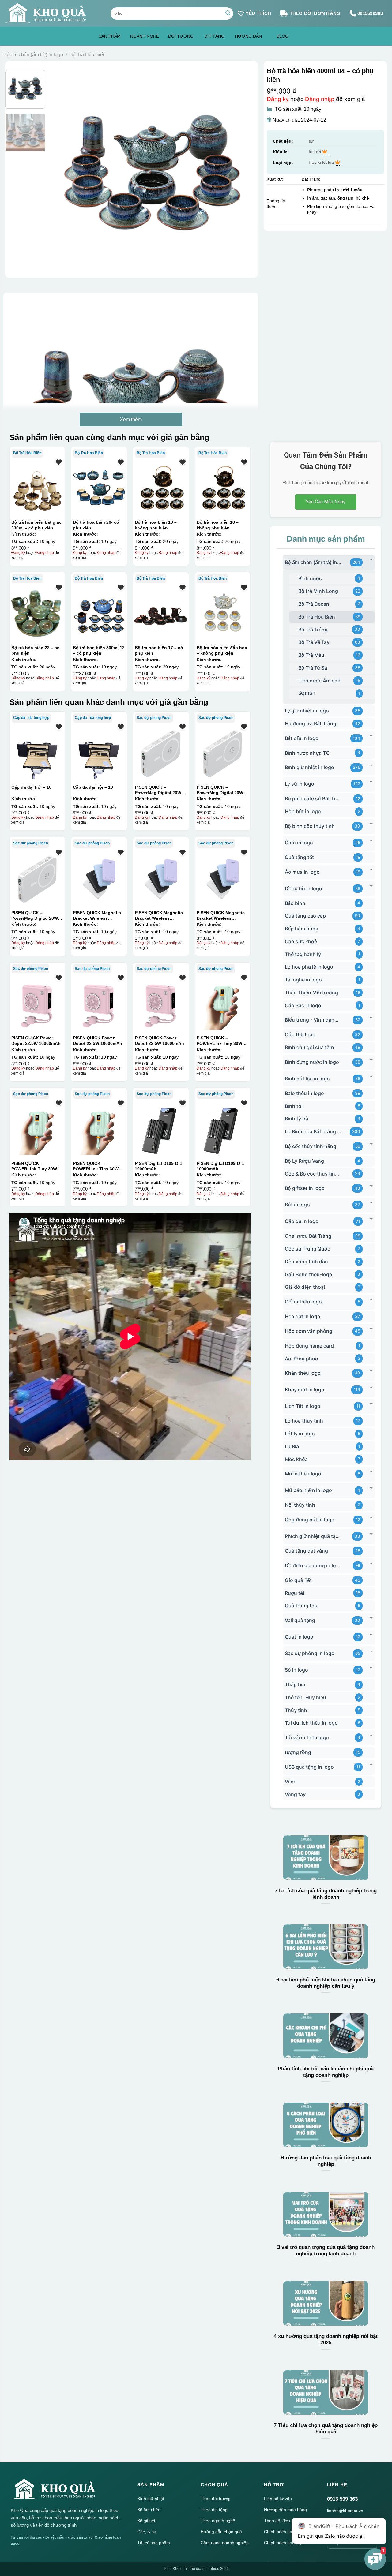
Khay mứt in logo (305, 1389)
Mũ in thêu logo (303, 1474)
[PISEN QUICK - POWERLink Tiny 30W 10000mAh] (223, 1004)
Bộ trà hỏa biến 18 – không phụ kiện (218, 525)
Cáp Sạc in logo (303, 1005)
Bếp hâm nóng (302, 929)
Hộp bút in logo (303, 811)
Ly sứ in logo (300, 784)
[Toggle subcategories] (371, 560)
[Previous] (62, 173)
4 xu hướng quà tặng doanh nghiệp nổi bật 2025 (326, 2340)
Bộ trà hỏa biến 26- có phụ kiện (96, 525)
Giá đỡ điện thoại (305, 1287)
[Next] (243, 173)
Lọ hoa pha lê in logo (309, 967)
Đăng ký (278, 99)
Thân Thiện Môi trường (311, 993)
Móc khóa (296, 1459)
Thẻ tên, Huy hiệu (305, 1697)
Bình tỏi (294, 1106)
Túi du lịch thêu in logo (311, 1723)
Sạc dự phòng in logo (310, 1653)
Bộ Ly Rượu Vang (304, 1161)
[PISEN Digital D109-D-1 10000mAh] (161, 1129)
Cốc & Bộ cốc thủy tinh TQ (313, 1174)
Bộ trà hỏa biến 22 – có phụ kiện (36, 650)
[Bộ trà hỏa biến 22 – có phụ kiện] (37, 614)
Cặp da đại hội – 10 (31, 787)
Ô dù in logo (299, 843)
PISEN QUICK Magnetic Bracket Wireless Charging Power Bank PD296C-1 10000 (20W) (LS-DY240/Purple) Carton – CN (100, 915)
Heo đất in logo (303, 1316)
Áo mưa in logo (302, 872)
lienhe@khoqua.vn (345, 2511)
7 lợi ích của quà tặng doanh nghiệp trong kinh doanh (326, 1894)
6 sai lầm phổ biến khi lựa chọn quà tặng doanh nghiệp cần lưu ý (326, 1983)
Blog (283, 36)
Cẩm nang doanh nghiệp (225, 2543)
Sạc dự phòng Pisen (154, 718)
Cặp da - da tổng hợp (31, 718)
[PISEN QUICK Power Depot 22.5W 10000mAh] (37, 1004)
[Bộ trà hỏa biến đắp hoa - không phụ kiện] (223, 614)
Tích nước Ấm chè (319, 681)
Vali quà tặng (300, 1620)
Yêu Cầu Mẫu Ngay (326, 502)
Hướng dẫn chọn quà (221, 2532)
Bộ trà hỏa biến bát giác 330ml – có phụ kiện (36, 525)
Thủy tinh (296, 1710)
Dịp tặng (214, 36)
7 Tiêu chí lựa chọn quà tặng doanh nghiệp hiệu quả (326, 2429)
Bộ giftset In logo (305, 1188)
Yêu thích (258, 13)
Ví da (291, 1782)
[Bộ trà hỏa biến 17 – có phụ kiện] (161, 614)
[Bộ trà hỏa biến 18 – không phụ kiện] (223, 488)
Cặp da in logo (302, 1221)
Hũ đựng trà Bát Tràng (311, 723)
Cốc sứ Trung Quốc (307, 1249)
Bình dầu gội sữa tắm (309, 1047)
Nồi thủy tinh (300, 1505)
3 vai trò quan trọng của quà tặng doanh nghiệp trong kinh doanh (326, 2251)
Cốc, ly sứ (147, 2532)
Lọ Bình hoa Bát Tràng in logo (313, 1131)
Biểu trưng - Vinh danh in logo (313, 1020)
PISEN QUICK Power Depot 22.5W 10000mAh (36, 1041)
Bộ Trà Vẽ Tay (314, 642)
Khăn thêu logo (303, 1373)
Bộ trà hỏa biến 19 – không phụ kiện (156, 525)
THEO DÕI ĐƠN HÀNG (315, 13)
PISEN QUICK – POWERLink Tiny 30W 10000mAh (219, 1041)
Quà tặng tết (299, 857)
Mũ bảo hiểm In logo (308, 1490)
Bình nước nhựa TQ (307, 753)
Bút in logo (297, 1205)
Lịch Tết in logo (303, 1406)
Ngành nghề (145, 36)
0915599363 (370, 13)
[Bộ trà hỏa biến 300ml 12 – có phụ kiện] (99, 614)
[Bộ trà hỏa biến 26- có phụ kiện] (99, 488)
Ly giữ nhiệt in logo (307, 711)
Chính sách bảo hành (285, 2532)
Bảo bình (295, 903)
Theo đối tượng (216, 2499)
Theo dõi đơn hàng (283, 2521)
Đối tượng (181, 36)
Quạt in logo (299, 1637)
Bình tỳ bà (296, 1119)
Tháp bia (295, 1684)
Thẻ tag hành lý (303, 954)
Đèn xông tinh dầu (306, 1262)
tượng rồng (298, 1752)
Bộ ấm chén (149, 2510)
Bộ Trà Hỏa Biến (88, 55)
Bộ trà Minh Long (318, 591)
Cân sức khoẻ (301, 941)
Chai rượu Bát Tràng (308, 1236)
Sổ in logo (296, 1670)
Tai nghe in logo (303, 980)
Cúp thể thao (300, 1034)
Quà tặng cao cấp (305, 916)
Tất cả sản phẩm (154, 2543)
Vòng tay (295, 1794)
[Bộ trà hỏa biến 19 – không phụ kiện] (161, 488)
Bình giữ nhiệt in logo (309, 767)
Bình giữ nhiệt (151, 2499)
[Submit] (228, 13)
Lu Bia (292, 1446)
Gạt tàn (307, 693)
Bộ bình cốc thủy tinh (310, 826)
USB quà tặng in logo (309, 1767)
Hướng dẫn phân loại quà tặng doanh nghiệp (326, 2161)
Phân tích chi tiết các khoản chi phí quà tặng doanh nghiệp (326, 2072)
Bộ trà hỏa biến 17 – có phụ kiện (159, 650)
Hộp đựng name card (309, 1346)
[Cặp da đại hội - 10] (37, 753)
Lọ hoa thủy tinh (304, 1421)
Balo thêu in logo (304, 1093)
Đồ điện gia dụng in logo (313, 1565)
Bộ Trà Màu (311, 655)
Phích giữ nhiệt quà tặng (313, 1536)
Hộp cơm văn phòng (309, 1331)
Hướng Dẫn (248, 36)
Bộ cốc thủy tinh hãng (311, 1146)
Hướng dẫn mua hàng (285, 2510)
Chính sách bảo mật (284, 2543)
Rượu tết (295, 1593)
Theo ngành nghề (218, 2521)
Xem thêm (131, 419)
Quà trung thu (301, 1606)
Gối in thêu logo (303, 1302)
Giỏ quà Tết (298, 1580)
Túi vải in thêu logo (307, 1737)
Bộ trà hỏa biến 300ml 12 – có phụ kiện (99, 650)
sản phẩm (110, 36)
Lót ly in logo (300, 1434)
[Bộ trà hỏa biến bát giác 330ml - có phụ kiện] (37, 488)
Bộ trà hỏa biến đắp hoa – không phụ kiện (222, 650)
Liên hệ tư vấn (278, 2499)
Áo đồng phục (301, 1359)
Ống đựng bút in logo (310, 1520)
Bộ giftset (146, 2521)
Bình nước (310, 578)
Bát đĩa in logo (302, 738)
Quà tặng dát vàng (306, 1551)
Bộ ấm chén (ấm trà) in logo (33, 55)
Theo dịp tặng (214, 2510)
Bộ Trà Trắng (313, 630)
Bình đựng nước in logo (312, 1062)
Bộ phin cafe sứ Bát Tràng (313, 798)
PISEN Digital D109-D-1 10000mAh (158, 1166)
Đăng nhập (320, 99)
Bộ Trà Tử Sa (313, 668)
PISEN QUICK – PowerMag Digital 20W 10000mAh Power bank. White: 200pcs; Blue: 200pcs (159, 790)
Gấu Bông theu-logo (309, 1274)
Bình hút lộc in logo (307, 1079)
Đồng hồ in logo (303, 888)
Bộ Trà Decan (314, 604)
